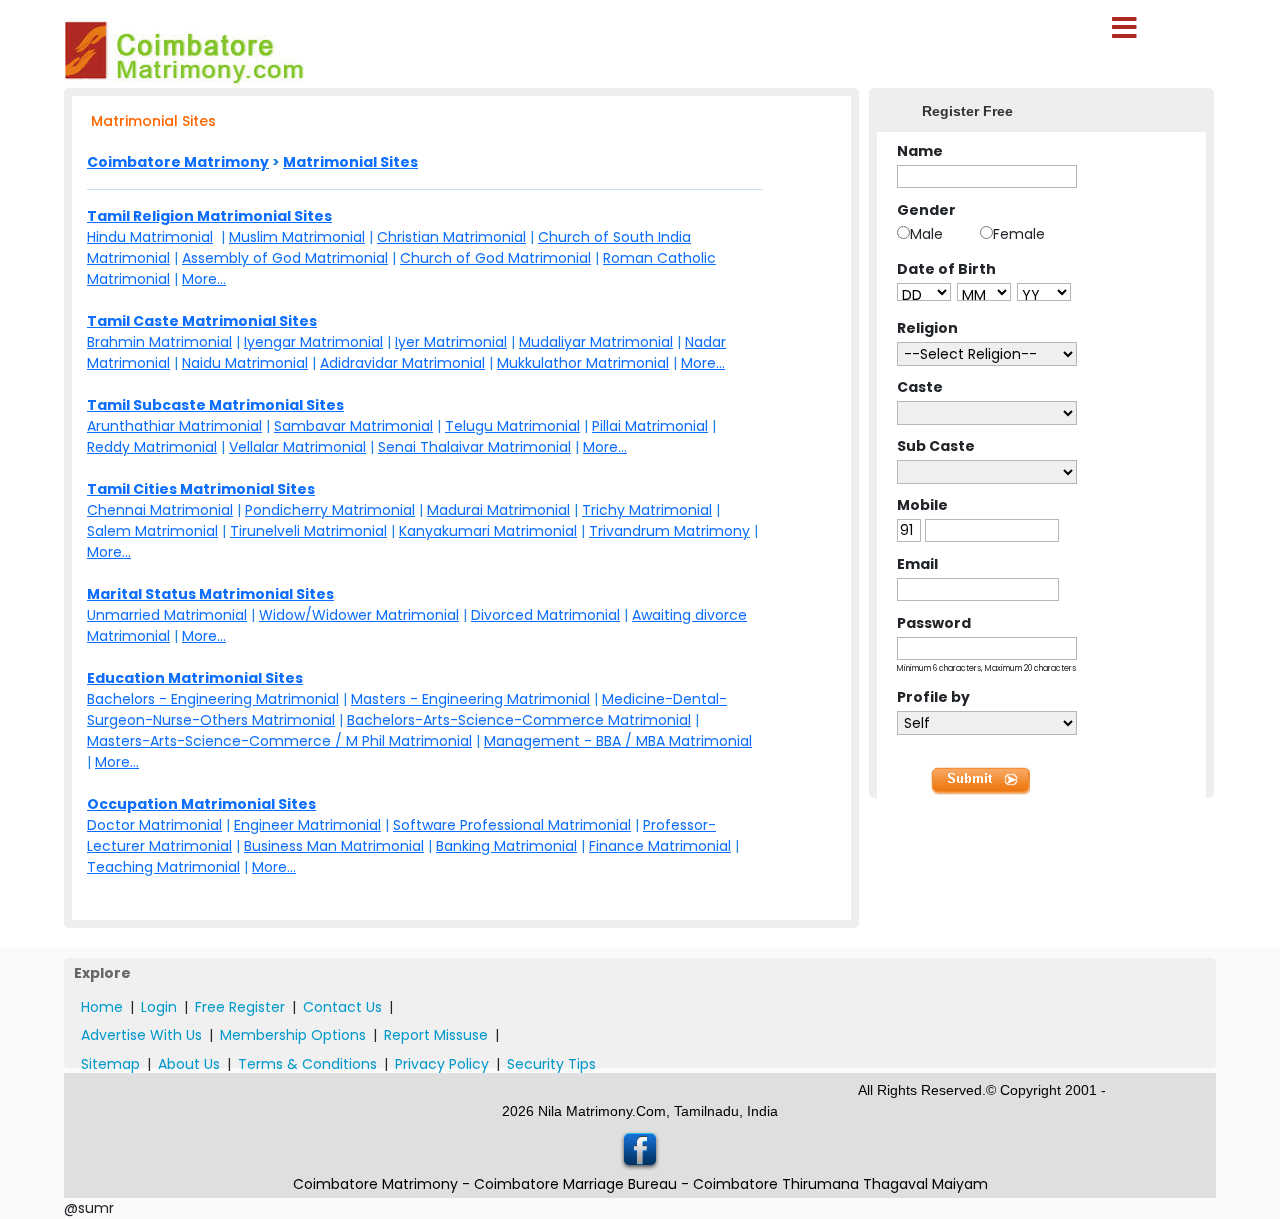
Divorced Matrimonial (545, 615)
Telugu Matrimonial (512, 426)
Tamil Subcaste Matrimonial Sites (215, 405)
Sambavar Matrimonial (353, 426)
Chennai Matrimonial (160, 510)
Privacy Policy (442, 1064)
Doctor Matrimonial (154, 825)
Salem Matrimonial (152, 531)
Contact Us (342, 1007)
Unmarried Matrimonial (167, 615)
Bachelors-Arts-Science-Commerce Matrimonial (519, 720)
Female (1019, 234)
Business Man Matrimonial (334, 846)
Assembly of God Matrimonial (285, 258)
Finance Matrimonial (660, 846)
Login (159, 1007)
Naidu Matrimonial (245, 363)
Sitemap (110, 1064)
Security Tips (551, 1064)
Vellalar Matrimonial (297, 447)
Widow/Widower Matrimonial (359, 615)
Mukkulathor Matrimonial (583, 363)
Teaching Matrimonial (163, 867)
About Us (189, 1064)
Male (926, 234)
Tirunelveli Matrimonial (308, 531)
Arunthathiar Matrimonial (174, 426)
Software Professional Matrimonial (512, 825)
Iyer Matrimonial (451, 342)
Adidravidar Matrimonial (402, 363)
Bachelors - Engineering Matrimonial (213, 699)
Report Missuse (436, 1035)
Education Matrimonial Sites (195, 678)
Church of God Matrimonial (495, 258)
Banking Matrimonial (506, 846)
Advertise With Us (141, 1035)
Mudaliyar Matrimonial (596, 342)
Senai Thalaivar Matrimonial (474, 447)
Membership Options (293, 1035)
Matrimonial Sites (350, 162)
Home (102, 1007)
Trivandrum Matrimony (669, 531)
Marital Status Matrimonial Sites (210, 594)
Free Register (240, 1007)
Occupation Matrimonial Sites (201, 804)
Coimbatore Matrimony (178, 162)
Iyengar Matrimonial (313, 342)
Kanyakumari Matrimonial (488, 531)
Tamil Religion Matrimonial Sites (209, 216)
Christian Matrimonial (451, 237)
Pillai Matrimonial (650, 426)
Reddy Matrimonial (152, 447)
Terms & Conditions (307, 1064)
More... (204, 279)
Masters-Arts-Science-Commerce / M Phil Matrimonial (279, 741)
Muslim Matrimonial (297, 237)
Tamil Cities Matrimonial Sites (201, 489)
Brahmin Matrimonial (159, 342)
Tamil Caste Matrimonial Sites (202, 321)
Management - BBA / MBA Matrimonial (618, 741)
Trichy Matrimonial (647, 510)
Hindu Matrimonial (150, 237)
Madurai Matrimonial (498, 510)
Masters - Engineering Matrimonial (470, 699)
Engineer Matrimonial (307, 825)
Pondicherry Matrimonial (330, 510)
